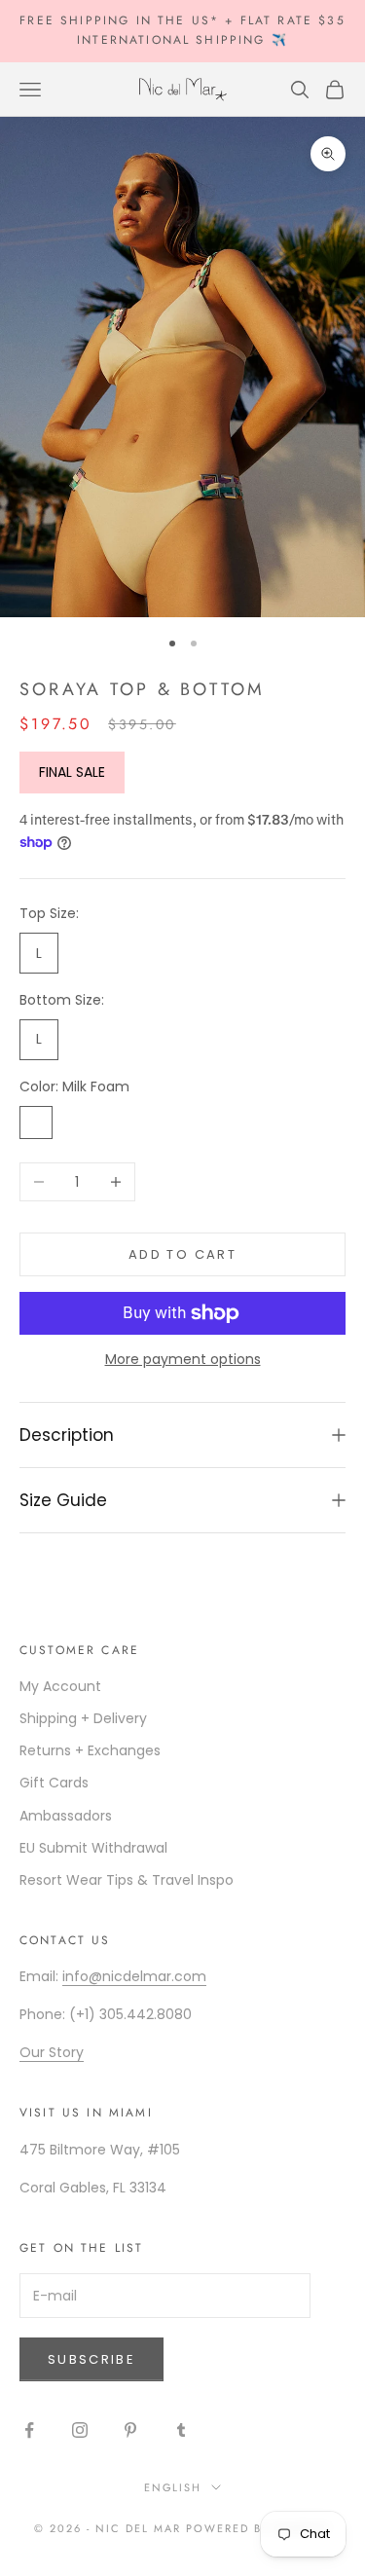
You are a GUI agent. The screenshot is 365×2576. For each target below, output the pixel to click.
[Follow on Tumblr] (181, 2430)
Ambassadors (66, 1816)
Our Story (52, 2052)
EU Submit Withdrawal (93, 1848)
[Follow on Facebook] (29, 2430)
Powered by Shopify (258, 2528)
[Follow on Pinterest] (130, 2430)
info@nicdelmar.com (134, 1976)
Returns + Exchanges (90, 1750)
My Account (60, 1686)
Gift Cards (54, 1783)
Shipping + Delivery (83, 1718)
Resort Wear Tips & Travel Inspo (127, 1880)
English (173, 2487)
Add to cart (182, 1254)
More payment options (183, 1359)
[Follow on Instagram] (80, 2430)
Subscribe (91, 2359)
